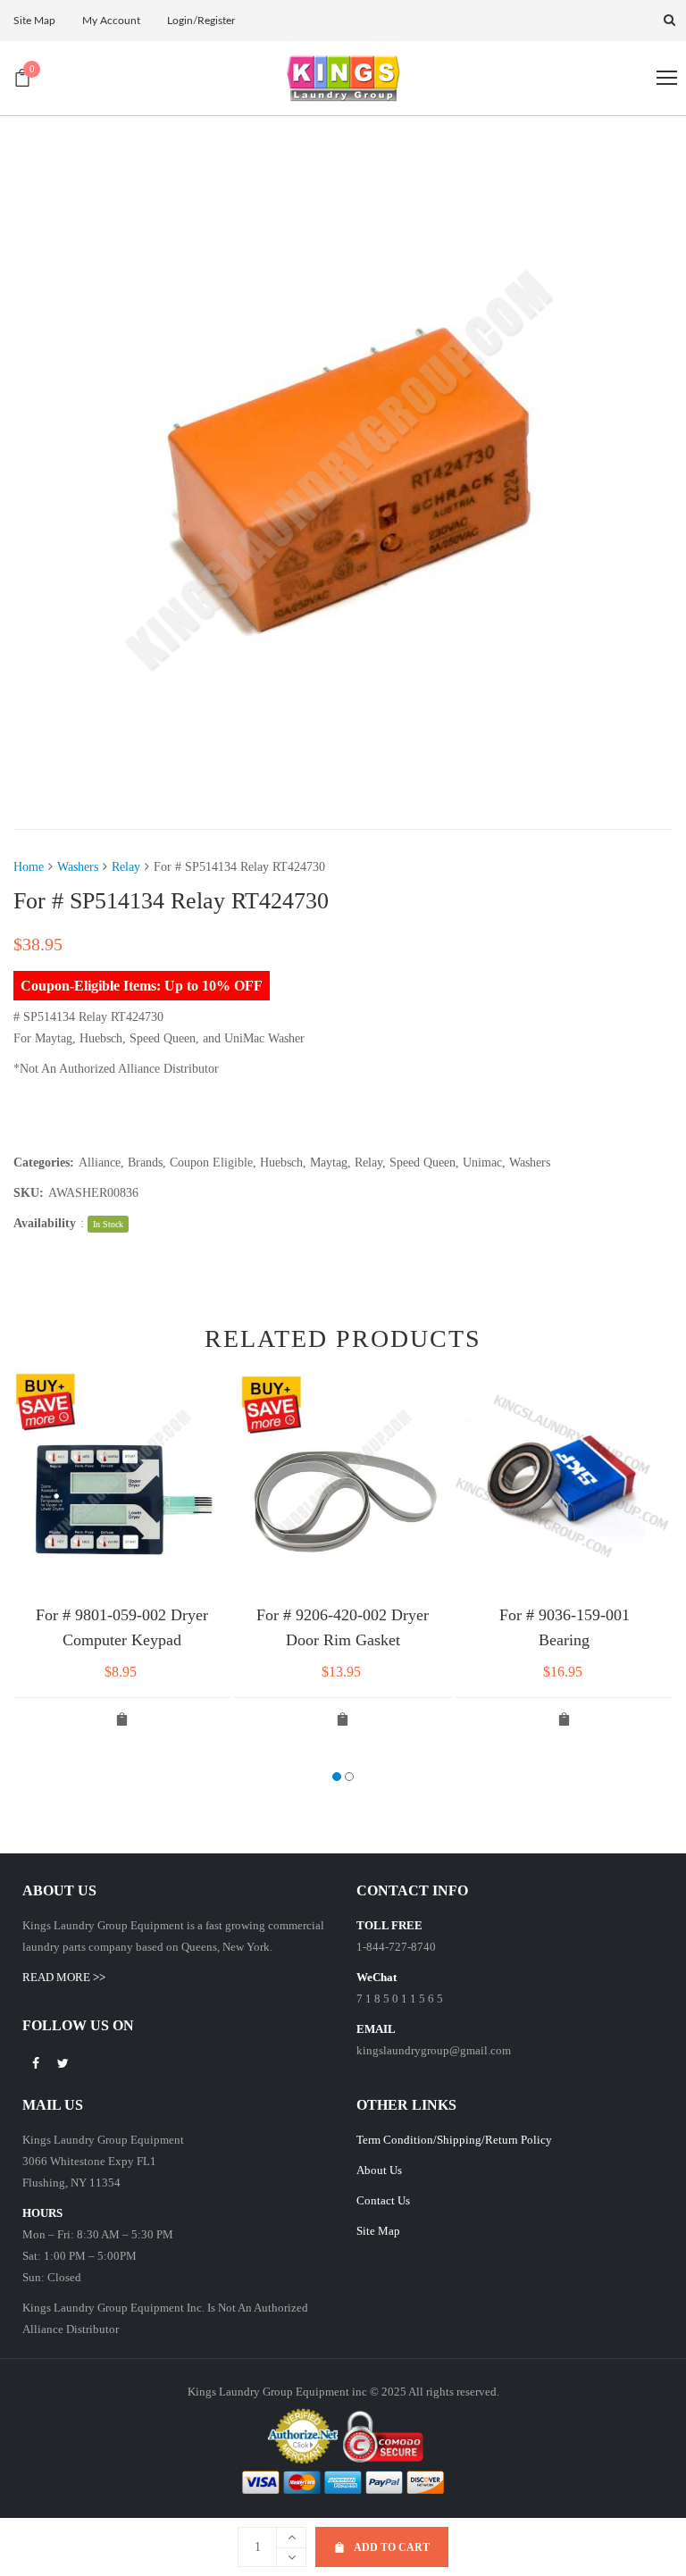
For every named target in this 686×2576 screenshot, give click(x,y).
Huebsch (281, 1163)
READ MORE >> (64, 1977)
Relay (126, 867)
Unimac (482, 1163)
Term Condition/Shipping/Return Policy (454, 2140)
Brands (145, 1163)
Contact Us (383, 2200)
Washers (78, 867)
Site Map (378, 2231)
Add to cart (392, 2547)
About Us (379, 2170)
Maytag (329, 1163)
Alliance (100, 1163)
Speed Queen (422, 1163)
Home (29, 867)
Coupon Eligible (211, 1163)
